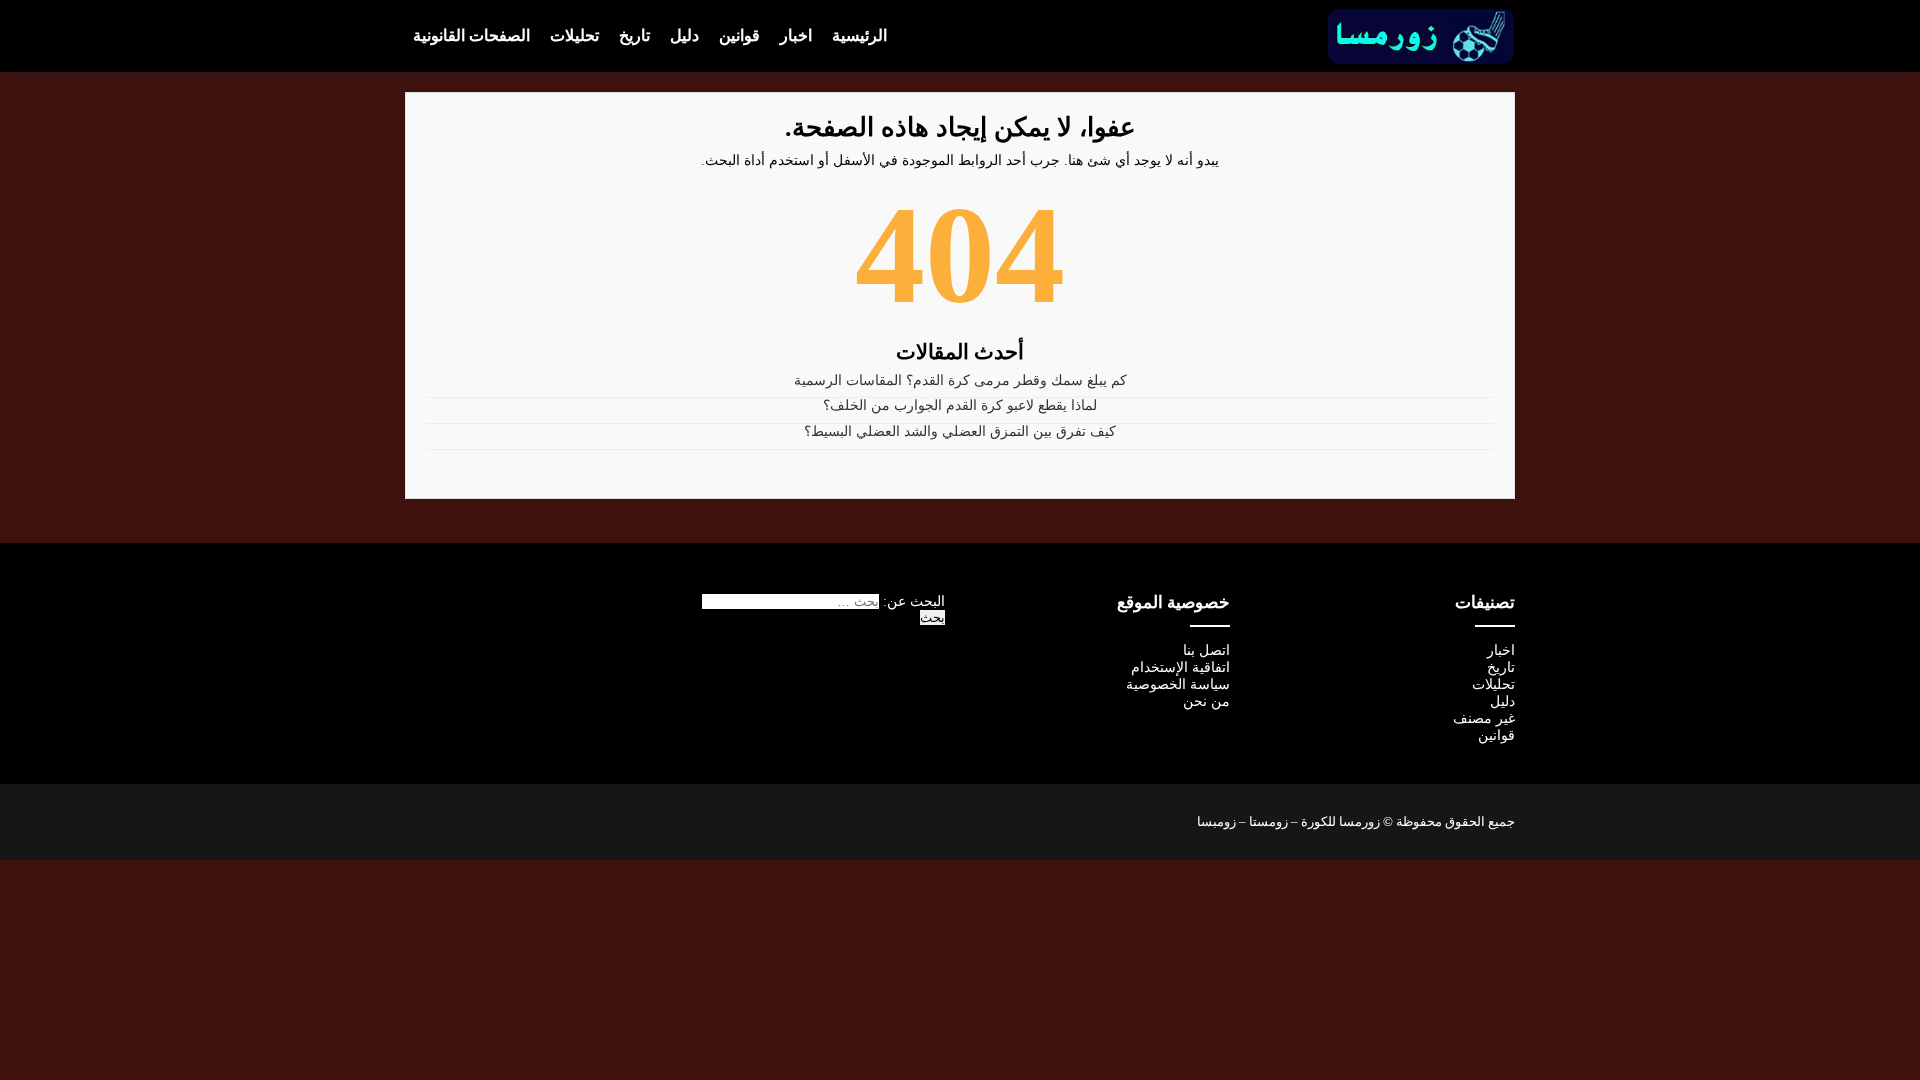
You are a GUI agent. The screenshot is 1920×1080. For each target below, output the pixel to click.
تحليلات (574, 35)
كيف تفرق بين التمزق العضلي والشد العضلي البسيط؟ (960, 431)
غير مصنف (1484, 718)
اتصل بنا (1206, 650)
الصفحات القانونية (471, 35)
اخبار (796, 35)
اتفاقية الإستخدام (1180, 667)
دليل (684, 35)
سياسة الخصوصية (1178, 684)
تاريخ (634, 35)
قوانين (739, 35)
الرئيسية (859, 35)
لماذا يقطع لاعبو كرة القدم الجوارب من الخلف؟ (960, 405)
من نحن (1206, 701)
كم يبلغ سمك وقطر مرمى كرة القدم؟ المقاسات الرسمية (960, 380)
